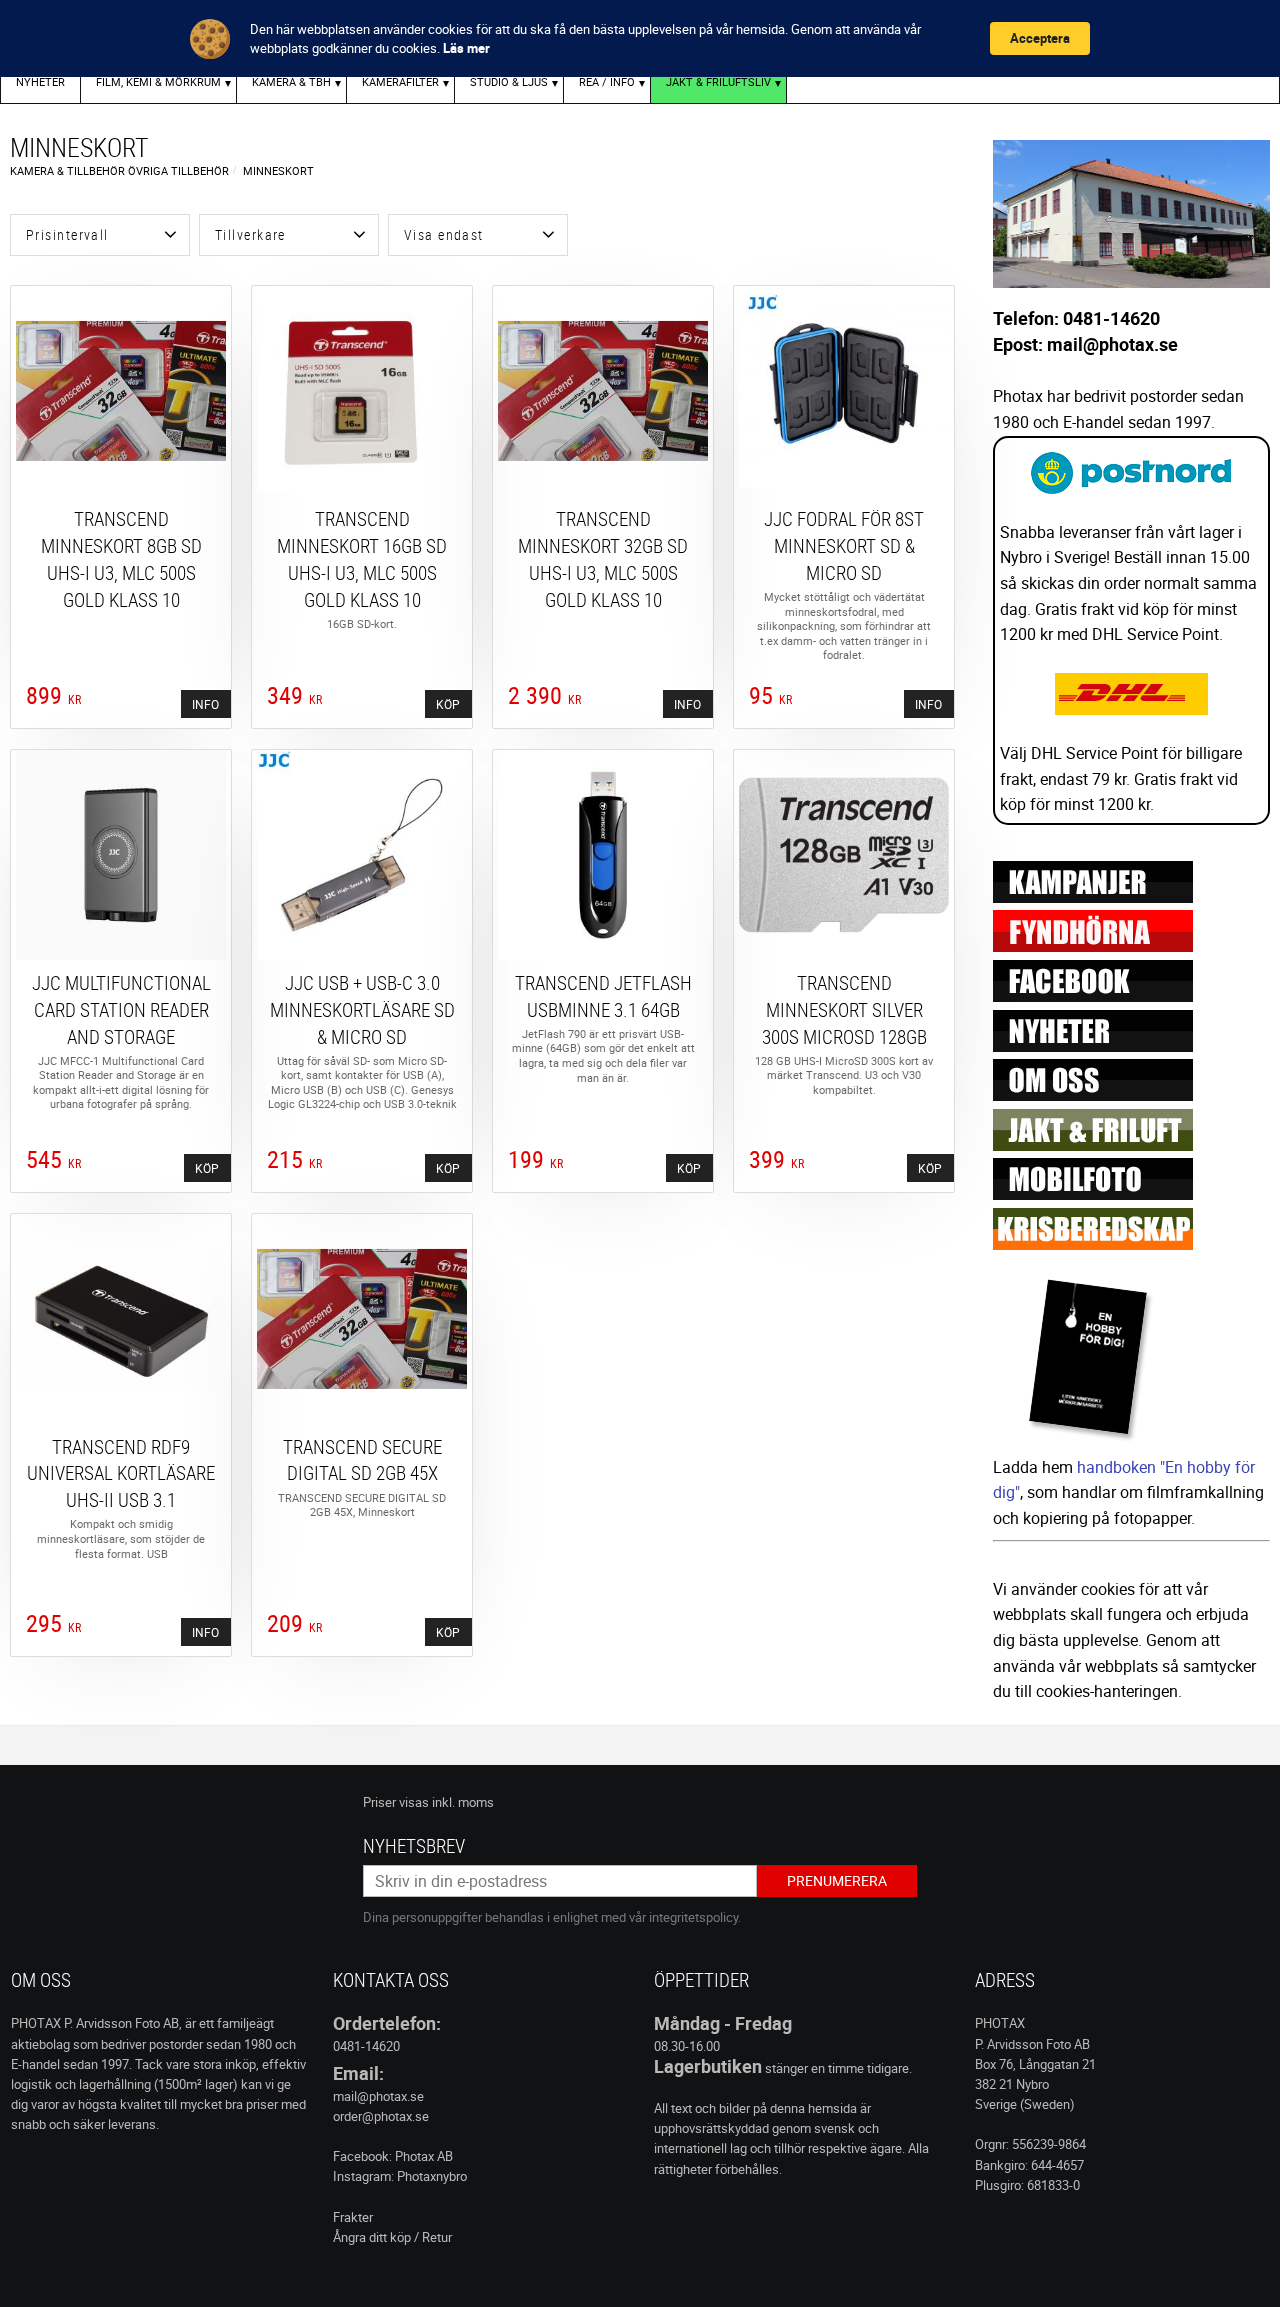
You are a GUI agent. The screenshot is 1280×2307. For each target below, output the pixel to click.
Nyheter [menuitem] (40, 81)
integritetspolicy (693, 1917)
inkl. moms (463, 1802)
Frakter (353, 2217)
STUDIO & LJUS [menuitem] (509, 81)
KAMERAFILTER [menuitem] (400, 81)
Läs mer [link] (466, 48)
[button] (100, 235)
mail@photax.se (378, 2096)
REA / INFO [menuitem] (607, 81)
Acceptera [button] (1040, 38)
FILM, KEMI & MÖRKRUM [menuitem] (158, 81)
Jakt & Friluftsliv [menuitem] (718, 81)
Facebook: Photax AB (393, 2156)
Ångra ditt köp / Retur (392, 2237)
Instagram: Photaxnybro (400, 2176)
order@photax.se (381, 2116)
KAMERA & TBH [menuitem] (291, 81)
